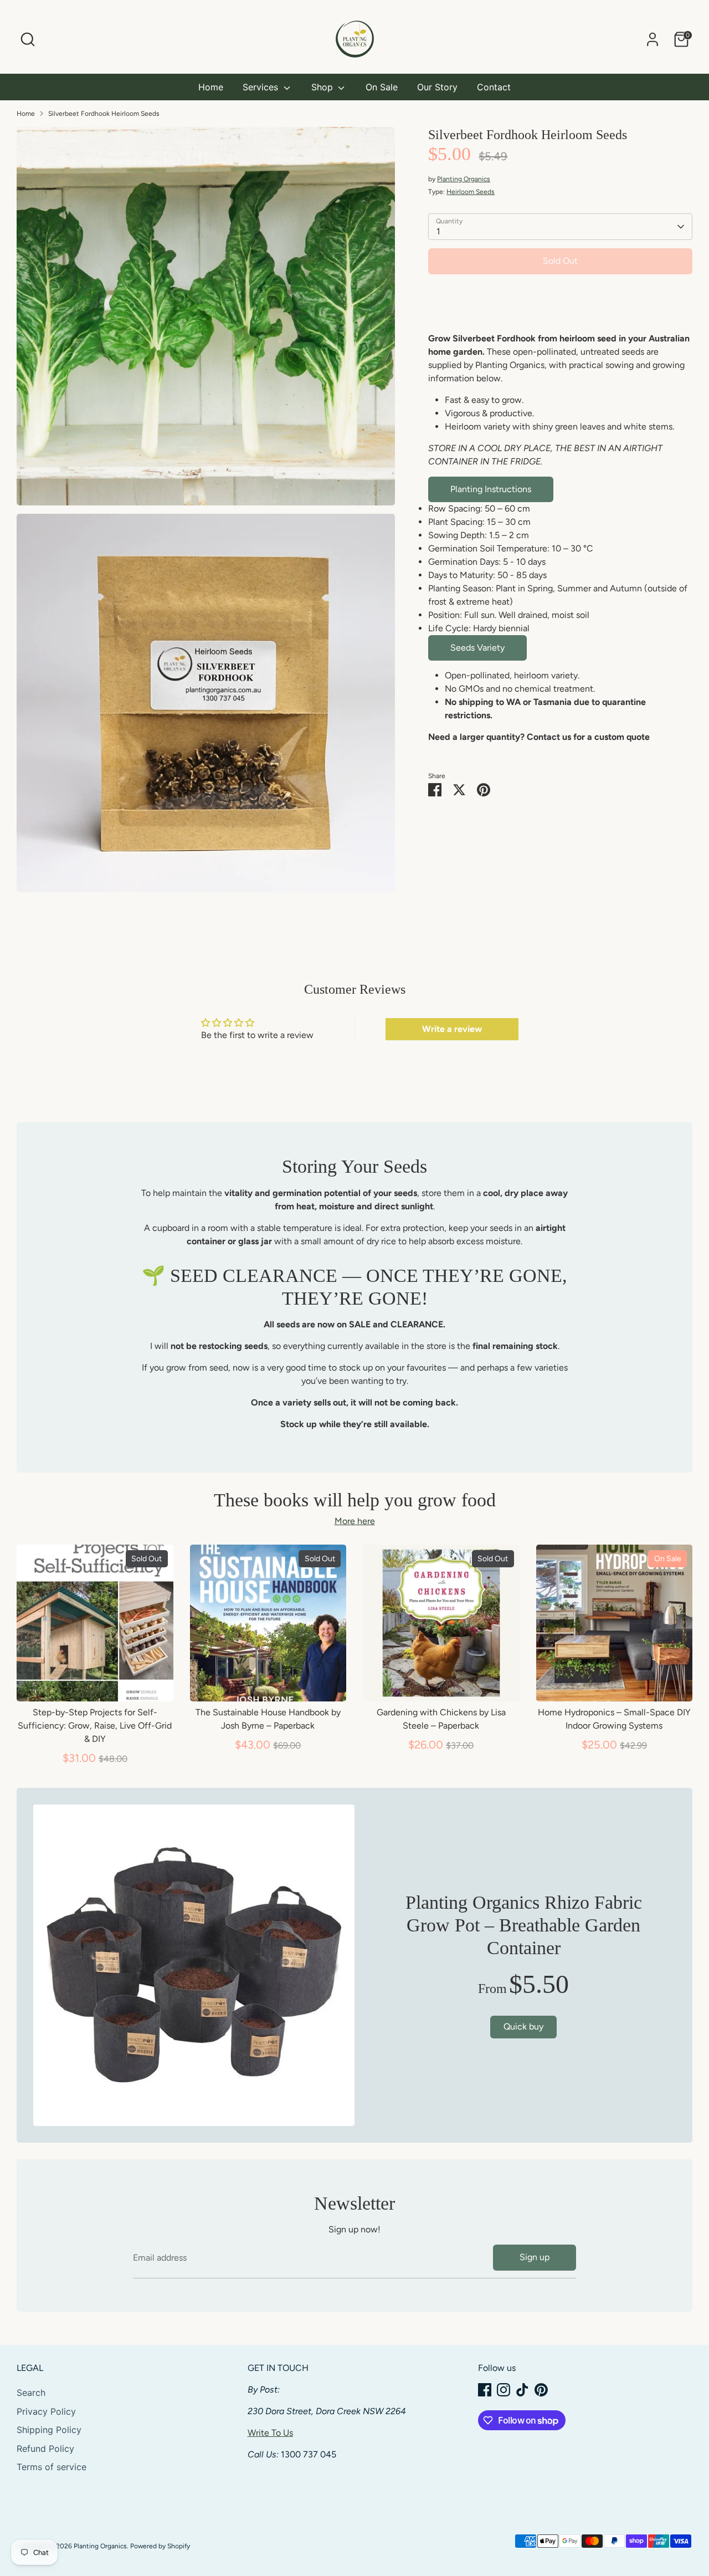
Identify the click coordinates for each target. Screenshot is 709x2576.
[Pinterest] (541, 2390)
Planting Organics (464, 179)
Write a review (452, 1029)
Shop (323, 87)
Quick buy (95, 1682)
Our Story (437, 87)
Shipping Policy (49, 2430)
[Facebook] (485, 2390)
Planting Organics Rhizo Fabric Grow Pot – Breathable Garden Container (524, 1925)
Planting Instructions (491, 489)
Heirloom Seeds (471, 192)
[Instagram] (504, 2390)
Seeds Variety (477, 648)
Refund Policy (45, 2449)
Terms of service (52, 2467)
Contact (494, 87)
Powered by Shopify (160, 2546)
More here (355, 1521)
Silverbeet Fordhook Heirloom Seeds (104, 114)
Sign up (535, 2257)
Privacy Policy (46, 2411)
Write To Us (270, 2433)
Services (262, 87)
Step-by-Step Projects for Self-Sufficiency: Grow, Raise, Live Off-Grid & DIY (95, 1726)
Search (31, 2393)
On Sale (382, 87)
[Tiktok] (522, 2390)
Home (211, 87)
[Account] (653, 39)
